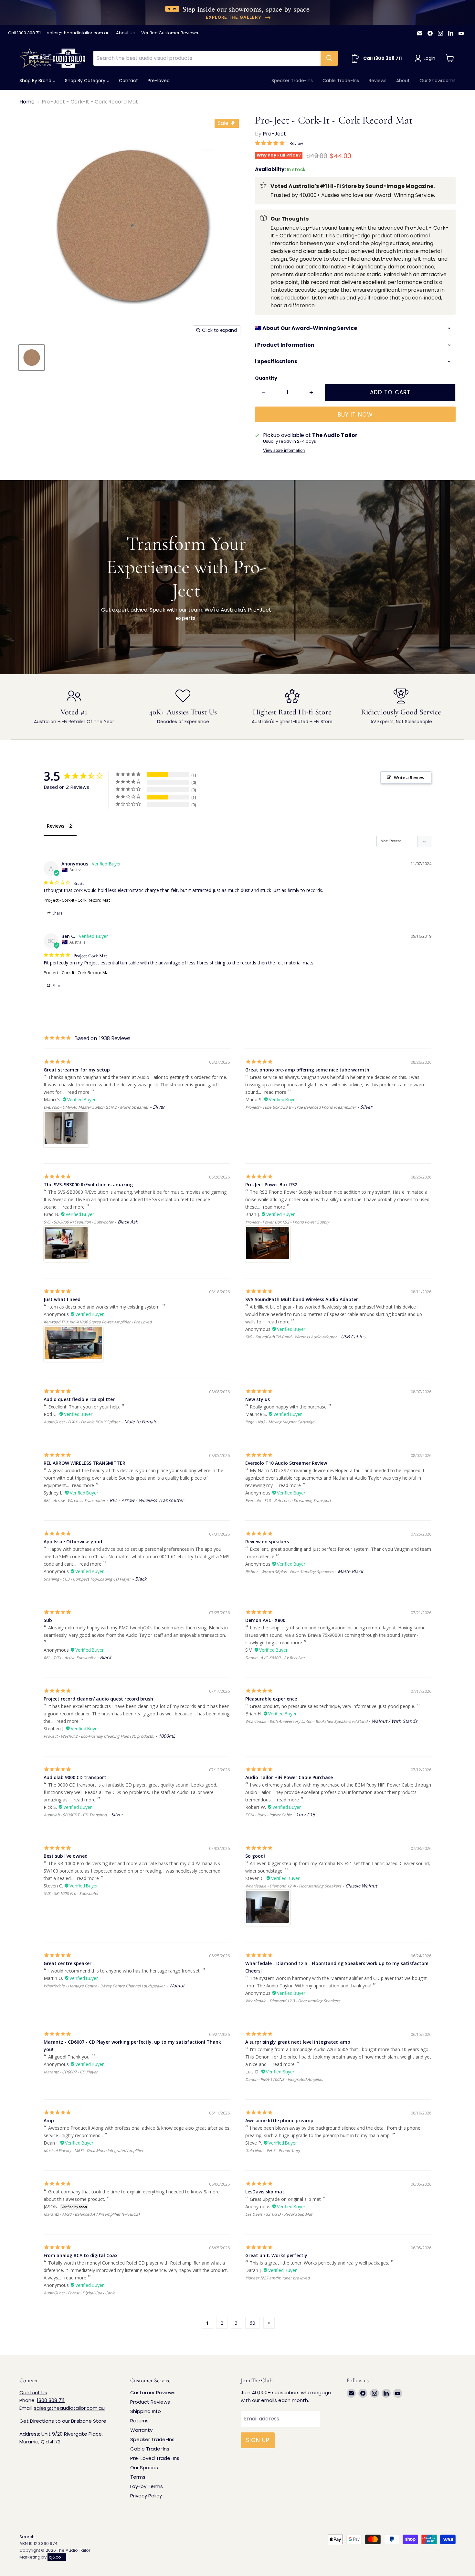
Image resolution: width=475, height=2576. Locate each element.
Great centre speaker (68, 1963)
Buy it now (355, 415)
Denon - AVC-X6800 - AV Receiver (275, 1658)
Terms (138, 2477)
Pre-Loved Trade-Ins (155, 2458)
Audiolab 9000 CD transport (75, 1777)
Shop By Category (86, 81)
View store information (284, 451)
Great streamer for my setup (77, 1070)
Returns (139, 2421)
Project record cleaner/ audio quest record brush (98, 1699)
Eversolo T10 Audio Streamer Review (286, 1463)
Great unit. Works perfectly (276, 2255)
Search (27, 2537)
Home (27, 102)
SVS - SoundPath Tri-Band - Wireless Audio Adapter (291, 1337)
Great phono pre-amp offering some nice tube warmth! (308, 1070)
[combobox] (207, 58)
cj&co (55, 2557)
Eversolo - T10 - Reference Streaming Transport (288, 1500)
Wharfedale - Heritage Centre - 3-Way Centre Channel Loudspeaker (104, 1986)
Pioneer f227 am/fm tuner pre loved (277, 2278)
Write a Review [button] (409, 777)
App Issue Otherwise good (73, 1542)
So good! (255, 1856)
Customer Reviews (153, 2392)
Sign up (258, 2440)
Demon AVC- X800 (265, 1620)
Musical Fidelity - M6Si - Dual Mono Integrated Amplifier (94, 2151)
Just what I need (62, 1299)
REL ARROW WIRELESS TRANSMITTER (84, 1463)
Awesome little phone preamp (279, 2120)
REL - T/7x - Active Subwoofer (70, 1658)
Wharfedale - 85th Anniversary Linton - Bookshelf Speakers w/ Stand (306, 1721)
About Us (125, 33)
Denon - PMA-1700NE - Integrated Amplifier (285, 2079)
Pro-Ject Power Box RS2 (271, 1185)
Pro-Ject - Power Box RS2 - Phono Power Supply (287, 1222)
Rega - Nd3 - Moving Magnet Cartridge (280, 1422)
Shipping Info (146, 2411)
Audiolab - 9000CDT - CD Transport (75, 1815)
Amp (49, 2120)
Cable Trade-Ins (341, 81)
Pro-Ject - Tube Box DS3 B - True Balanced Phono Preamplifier (301, 1107)
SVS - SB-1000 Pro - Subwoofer (71, 1893)
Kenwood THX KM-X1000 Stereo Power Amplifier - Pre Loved (98, 1322)
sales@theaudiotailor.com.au (78, 33)
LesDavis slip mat (265, 2192)
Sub (48, 1620)
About (403, 81)
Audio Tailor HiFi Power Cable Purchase (289, 1777)
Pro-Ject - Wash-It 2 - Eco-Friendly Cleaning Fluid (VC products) (99, 1736)
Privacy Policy (146, 2496)
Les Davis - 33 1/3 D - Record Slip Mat (279, 2214)
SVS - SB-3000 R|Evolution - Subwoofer (79, 1222)
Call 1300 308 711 (24, 33)
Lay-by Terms (147, 2486)
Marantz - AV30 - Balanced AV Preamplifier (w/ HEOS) (92, 2214)
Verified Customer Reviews (170, 33)
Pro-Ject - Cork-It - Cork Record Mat (77, 900)
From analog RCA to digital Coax (81, 2255)
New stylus (258, 1399)
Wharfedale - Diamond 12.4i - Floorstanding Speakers (293, 1886)
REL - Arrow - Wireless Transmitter (74, 1500)
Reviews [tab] (56, 826)
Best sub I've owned (66, 1856)
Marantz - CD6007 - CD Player (71, 2072)
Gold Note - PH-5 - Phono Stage (273, 2151)
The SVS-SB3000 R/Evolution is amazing (88, 1185)
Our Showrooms (438, 81)
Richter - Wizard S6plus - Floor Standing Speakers (289, 1572)
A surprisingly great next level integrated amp (298, 2042)
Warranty (141, 2430)
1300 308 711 (51, 2400)
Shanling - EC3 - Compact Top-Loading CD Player (87, 1579)
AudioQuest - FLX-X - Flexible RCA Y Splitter (82, 1422)
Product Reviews (150, 2402)
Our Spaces (144, 2467)
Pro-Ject (274, 134)
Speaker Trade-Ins (292, 81)
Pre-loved (159, 81)
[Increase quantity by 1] (311, 393)
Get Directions (37, 2421)
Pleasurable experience (271, 1699)
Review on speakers (267, 1542)
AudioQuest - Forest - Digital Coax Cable (79, 2293)
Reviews (378, 81)
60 (252, 2323)
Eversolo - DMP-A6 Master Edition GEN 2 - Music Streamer (96, 1107)
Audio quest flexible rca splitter (79, 1399)
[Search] (329, 58)
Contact (128, 81)
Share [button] (57, 913)
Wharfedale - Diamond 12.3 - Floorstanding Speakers (293, 2001)
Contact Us (33, 2392)
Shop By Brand (36, 81)
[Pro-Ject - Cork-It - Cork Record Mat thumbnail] (32, 358)
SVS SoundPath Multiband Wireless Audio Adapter (302, 1299)
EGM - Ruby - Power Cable (269, 1815)
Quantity (266, 378)
